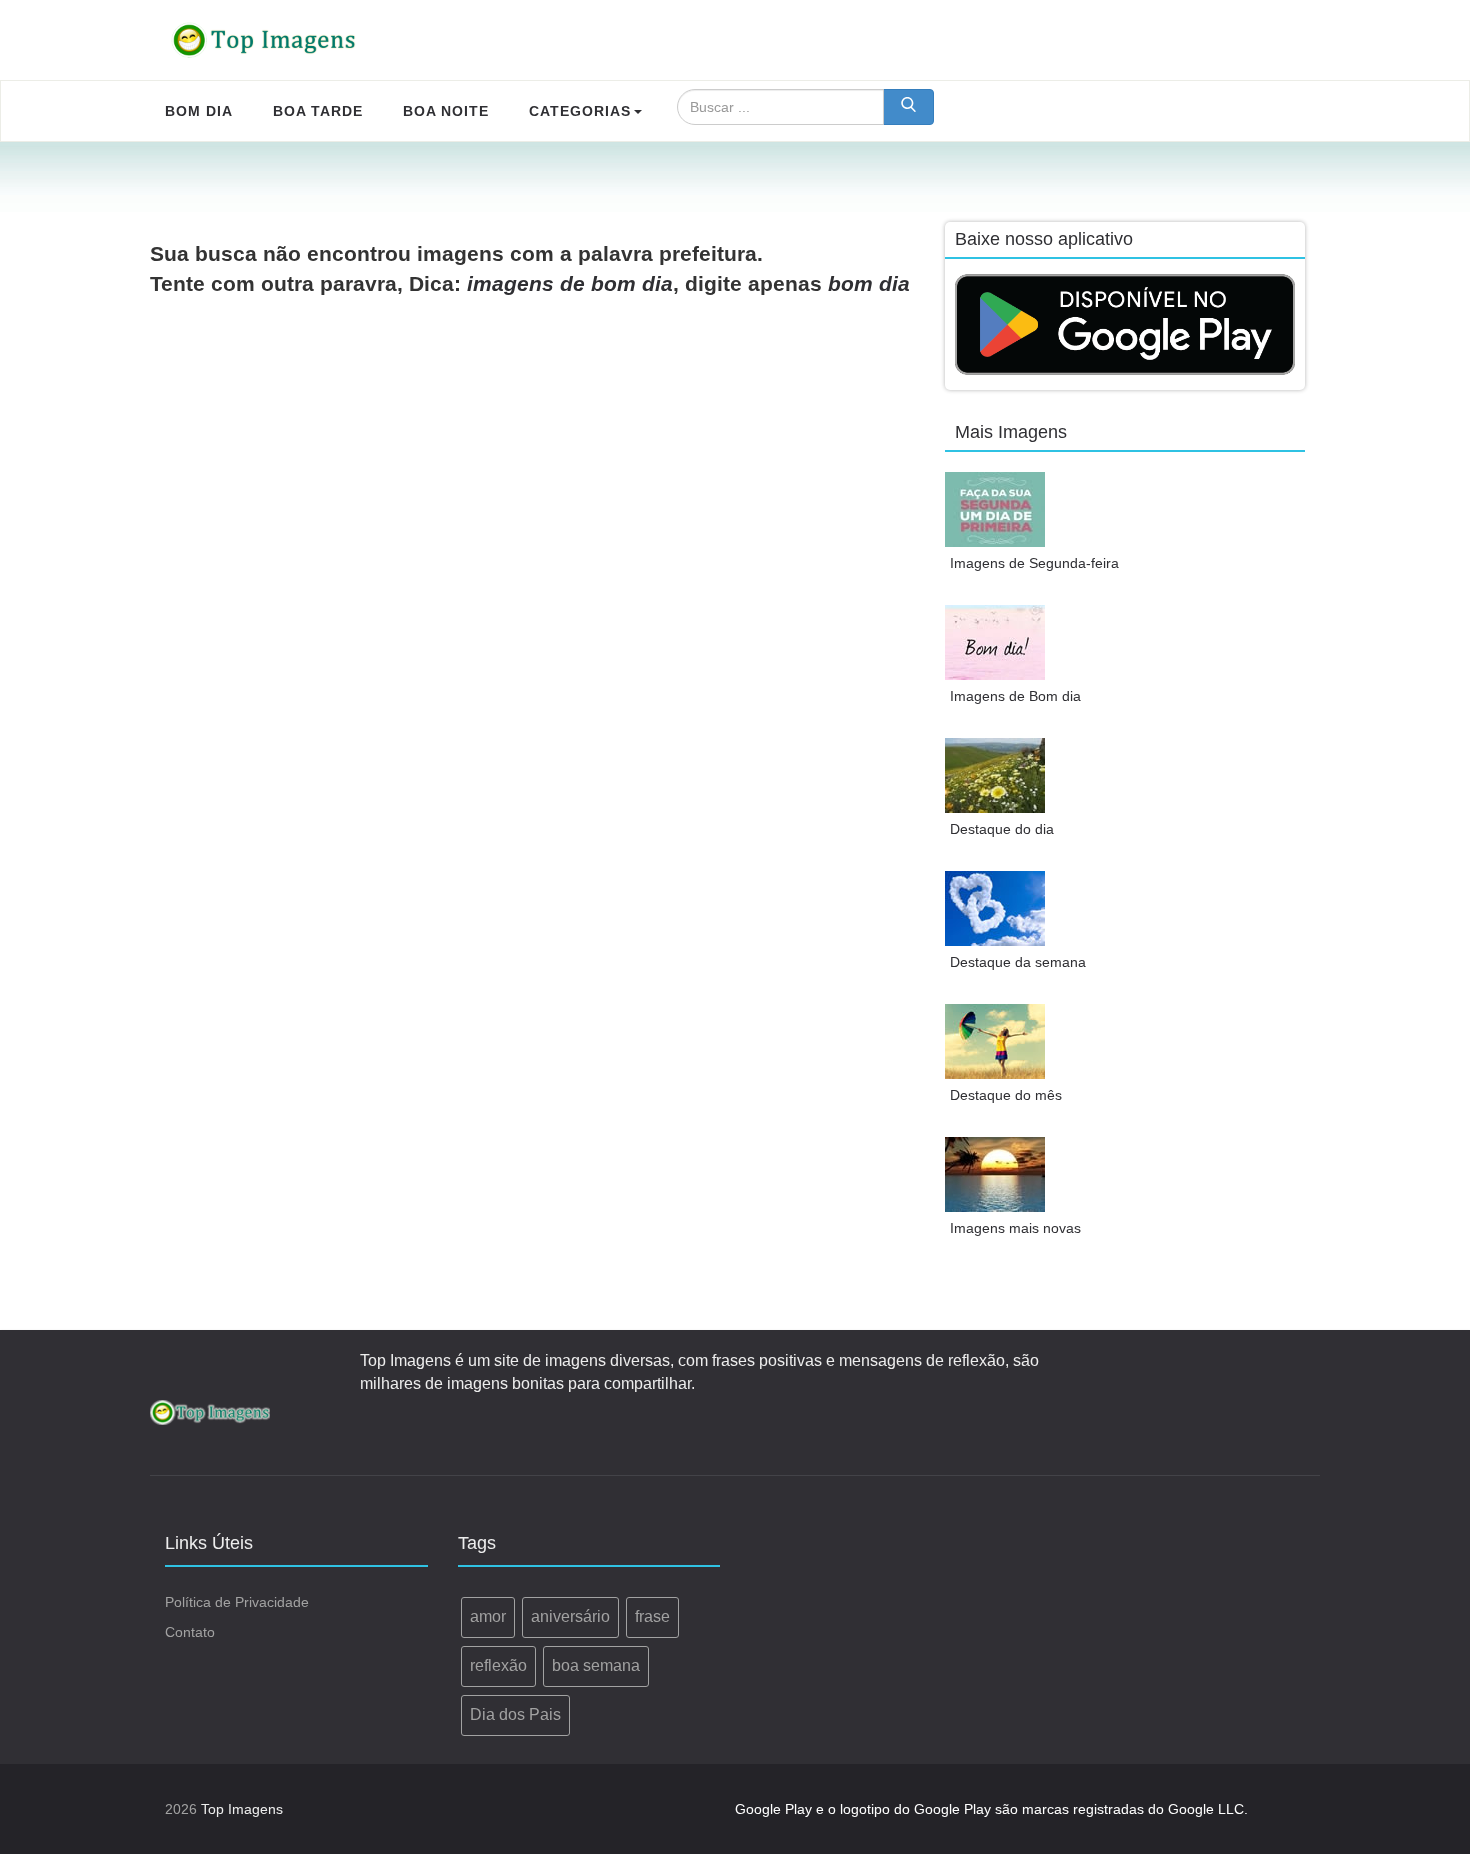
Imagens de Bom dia (1015, 696)
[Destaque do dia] (995, 775)
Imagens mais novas (1015, 1228)
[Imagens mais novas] (995, 1174)
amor (488, 1616)
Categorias (580, 111)
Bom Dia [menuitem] (199, 111)
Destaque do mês (1006, 1095)
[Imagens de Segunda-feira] (995, 509)
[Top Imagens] (265, 40)
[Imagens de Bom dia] (995, 642)
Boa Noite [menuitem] (446, 111)
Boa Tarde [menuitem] (318, 111)
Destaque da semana (1018, 962)
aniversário (570, 1616)
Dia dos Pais (515, 1714)
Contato (190, 1632)
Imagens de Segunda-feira (1034, 563)
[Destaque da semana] (995, 908)
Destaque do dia (1002, 829)
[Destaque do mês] (995, 1041)
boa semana (596, 1665)
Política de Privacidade (237, 1602)
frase (652, 1616)
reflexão (498, 1665)
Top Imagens (242, 1809)
